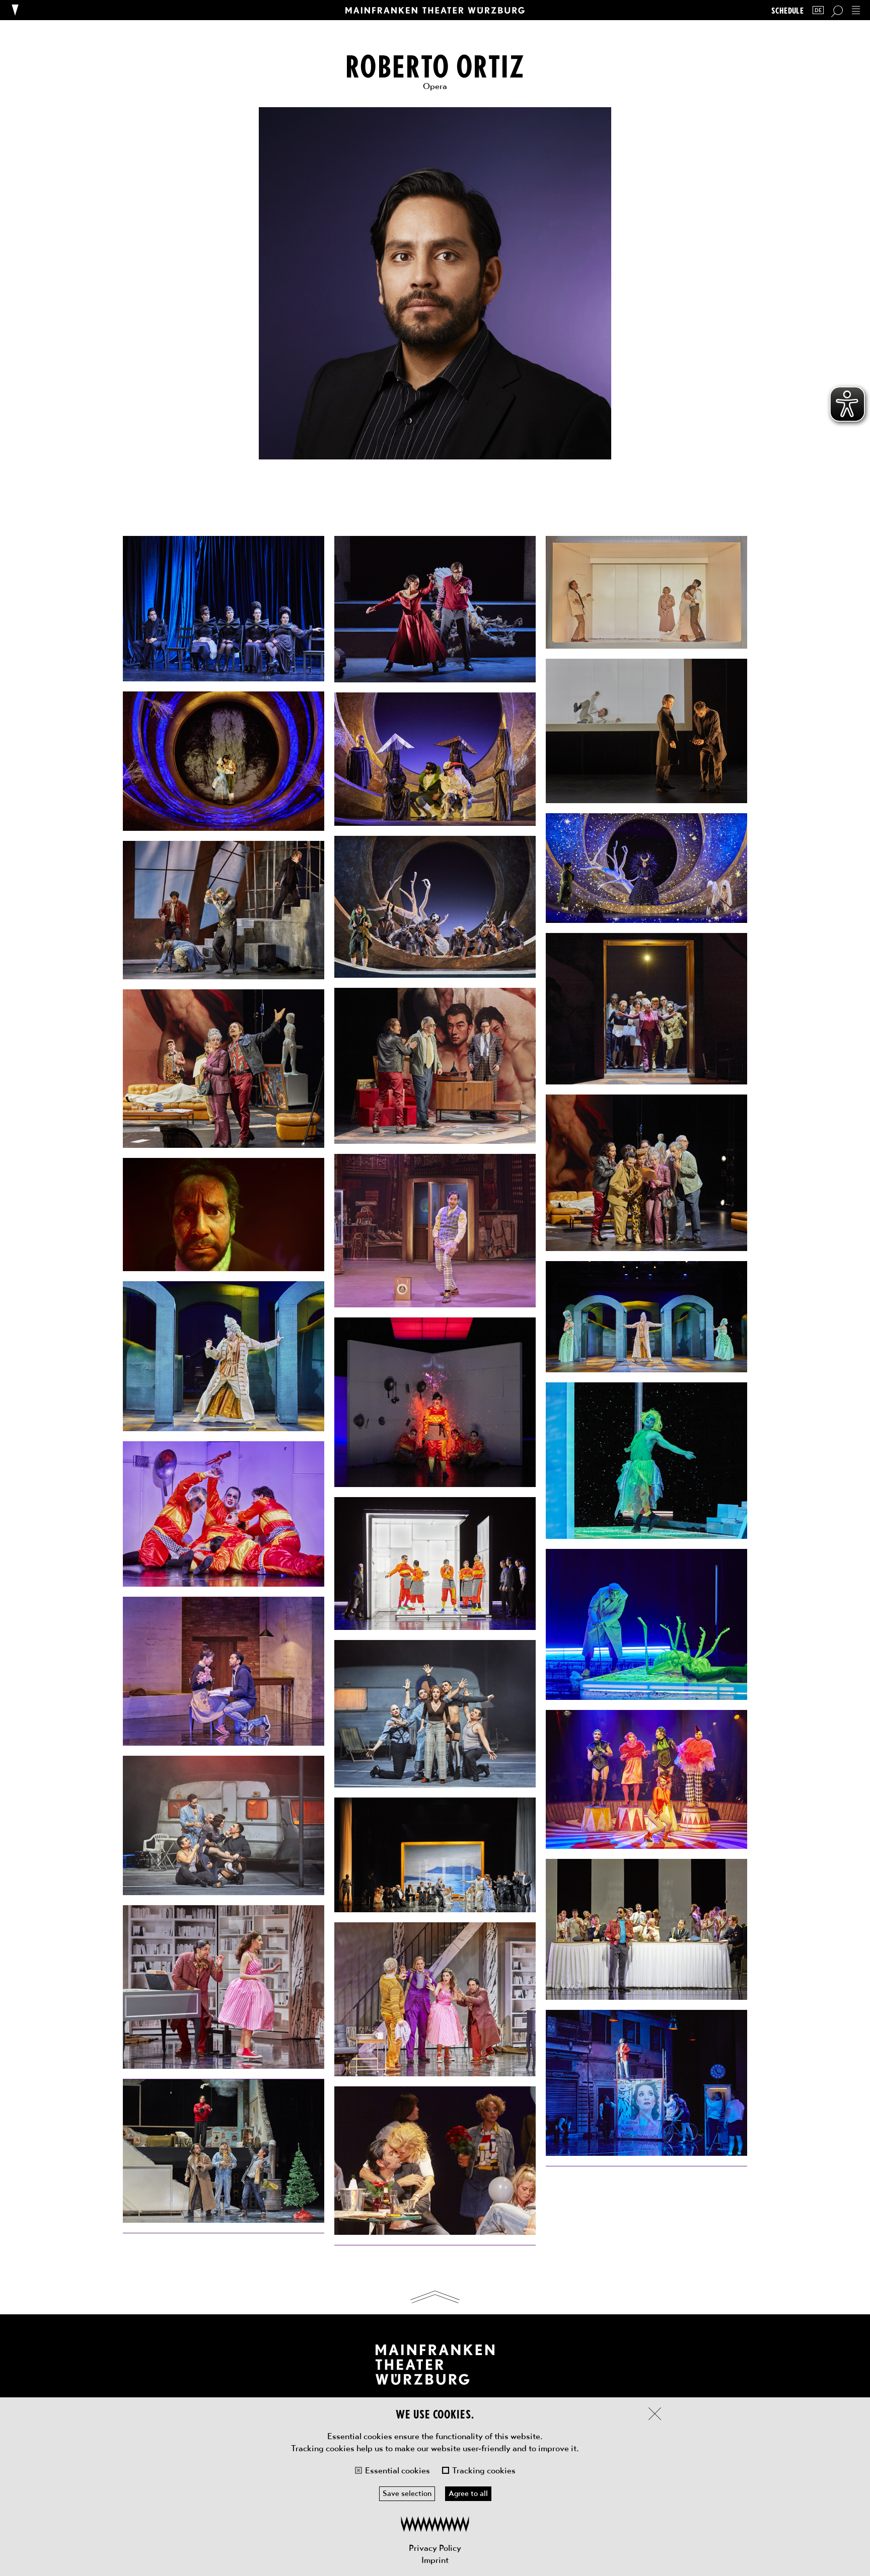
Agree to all (468, 2493)
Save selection (407, 2493)
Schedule (787, 10)
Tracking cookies (484, 2470)
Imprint (435, 2560)
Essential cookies (397, 2470)
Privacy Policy (435, 2548)
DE (818, 10)
